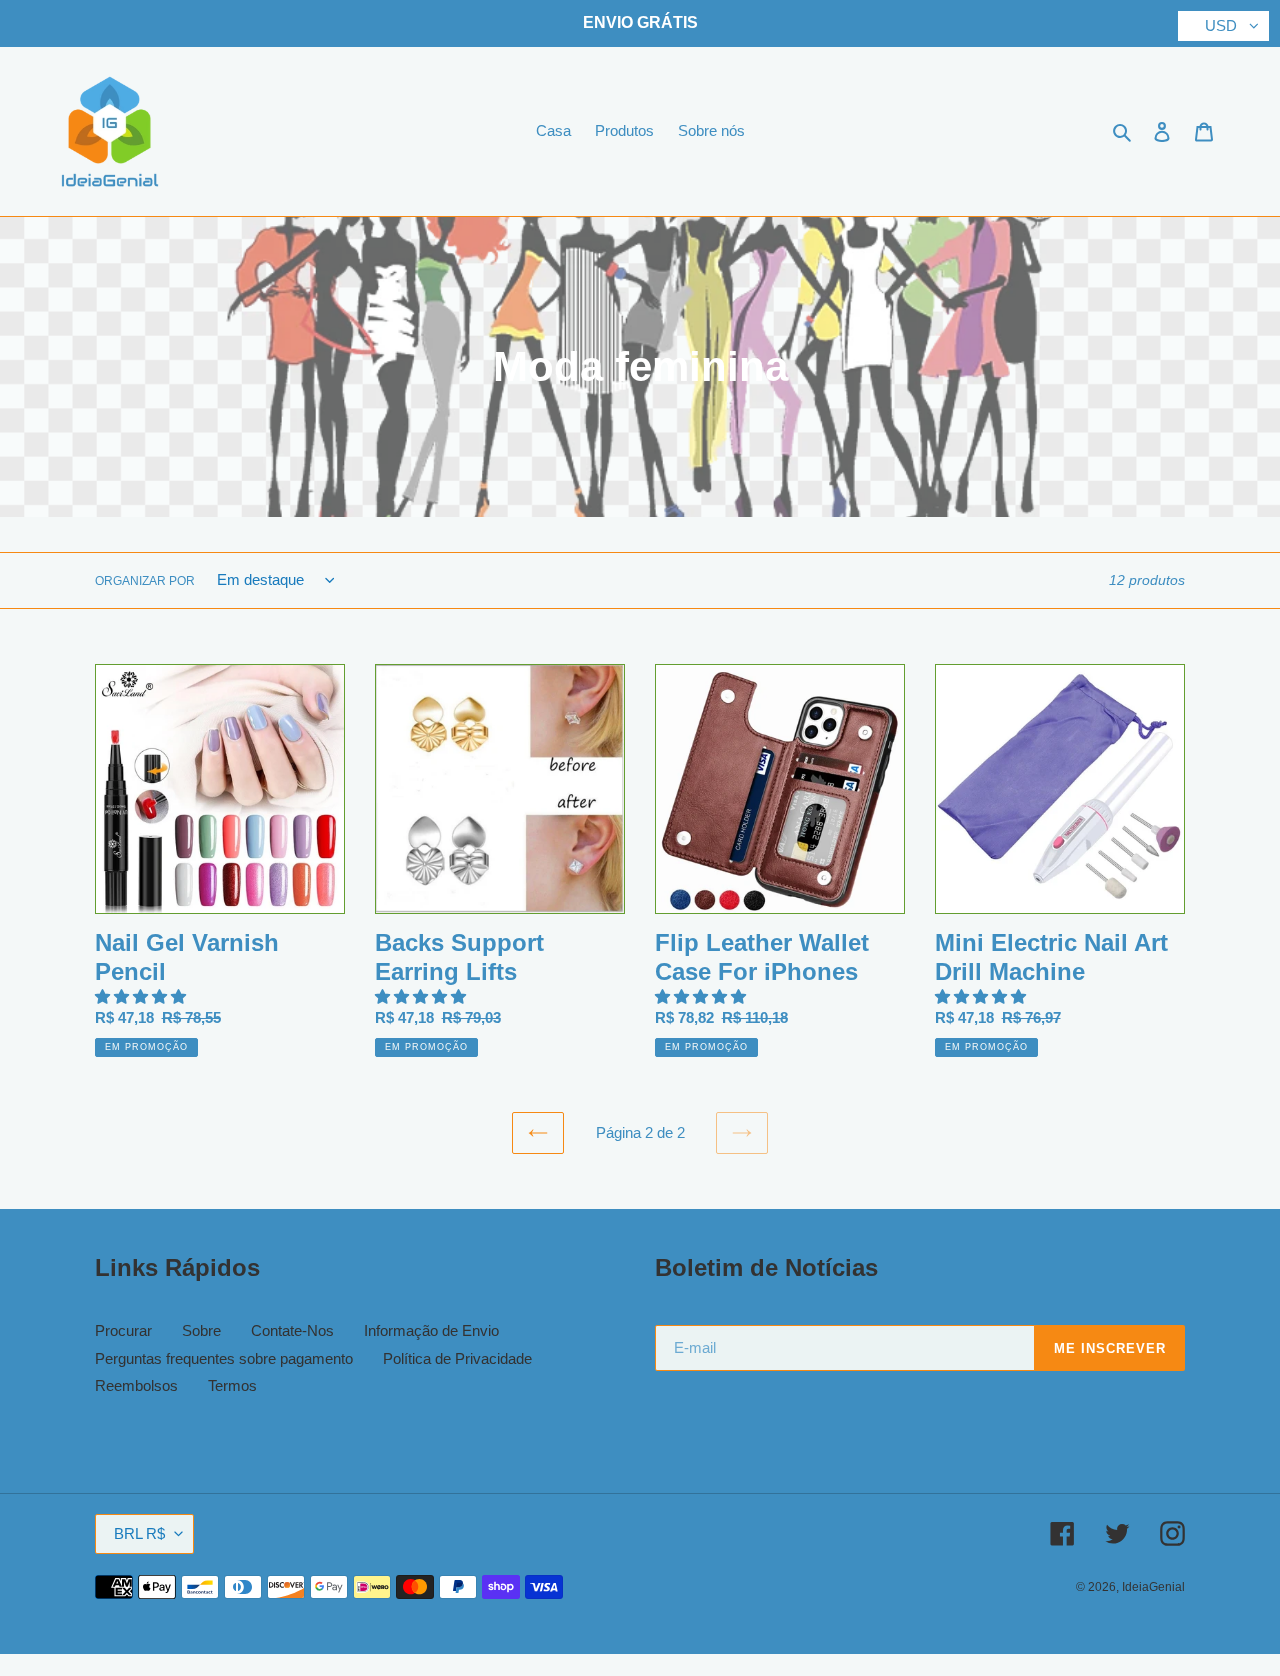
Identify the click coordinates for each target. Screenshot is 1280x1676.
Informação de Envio (431, 1330)
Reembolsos (136, 1385)
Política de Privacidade (457, 1358)
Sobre (201, 1330)
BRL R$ (139, 1533)
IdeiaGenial (1153, 1587)
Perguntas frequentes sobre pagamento (224, 1358)
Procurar (123, 1330)
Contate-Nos (292, 1330)
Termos (232, 1385)
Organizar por (145, 581)
